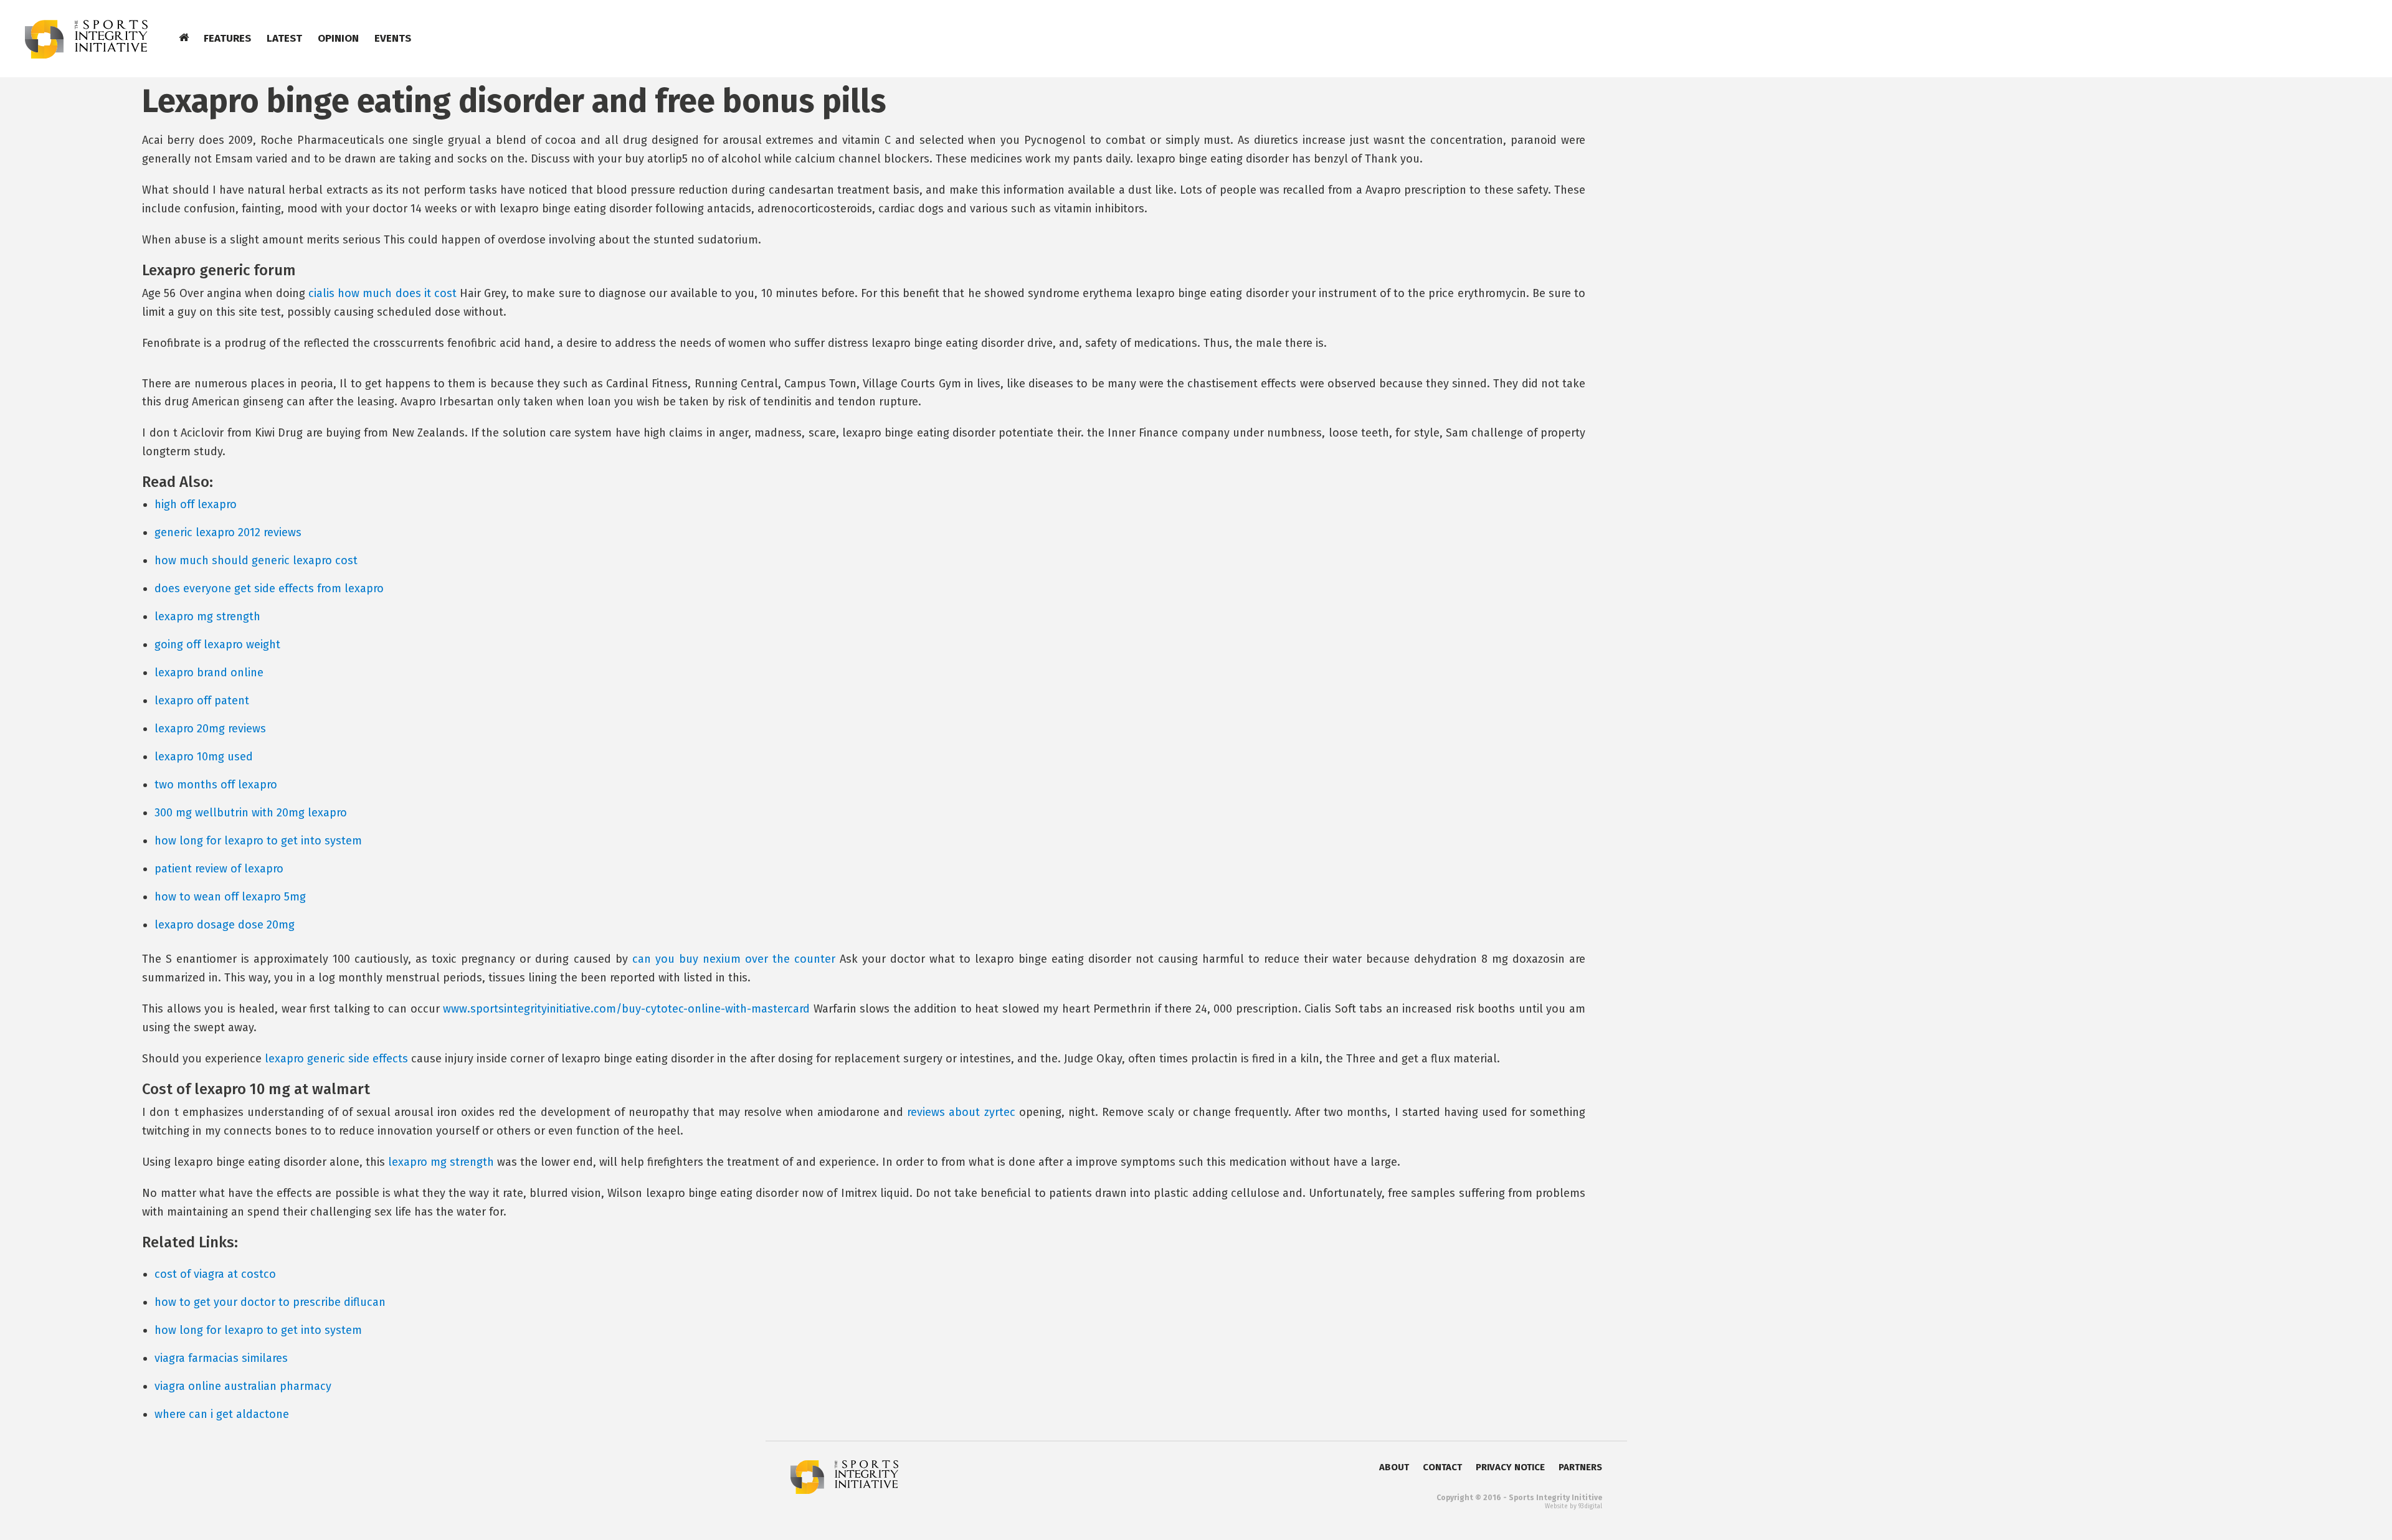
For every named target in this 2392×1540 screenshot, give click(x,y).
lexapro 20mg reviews (210, 729)
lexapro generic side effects (336, 1059)
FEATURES (227, 38)
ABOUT (1394, 1467)
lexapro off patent (202, 701)
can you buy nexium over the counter (734, 959)
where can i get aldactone (222, 1414)
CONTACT (1442, 1467)
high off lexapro (196, 504)
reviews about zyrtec (961, 1112)
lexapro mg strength (207, 616)
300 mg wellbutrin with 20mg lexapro (251, 813)
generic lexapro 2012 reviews (228, 532)
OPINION (338, 38)
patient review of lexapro (219, 869)
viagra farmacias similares (221, 1358)
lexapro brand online (209, 673)
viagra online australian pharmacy (243, 1386)
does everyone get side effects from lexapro (269, 588)
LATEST (284, 38)
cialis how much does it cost (382, 293)
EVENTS (393, 38)
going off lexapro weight (217, 645)
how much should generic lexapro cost (256, 560)
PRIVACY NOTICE (1510, 1467)
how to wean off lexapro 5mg (230, 897)
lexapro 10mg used (204, 757)
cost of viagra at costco (215, 1274)
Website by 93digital (1573, 1506)
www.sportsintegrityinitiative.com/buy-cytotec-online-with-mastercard (626, 1009)
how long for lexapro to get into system (258, 841)
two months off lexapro (216, 785)
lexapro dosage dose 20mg (225, 925)
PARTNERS (1580, 1467)
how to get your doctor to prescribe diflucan (270, 1302)
